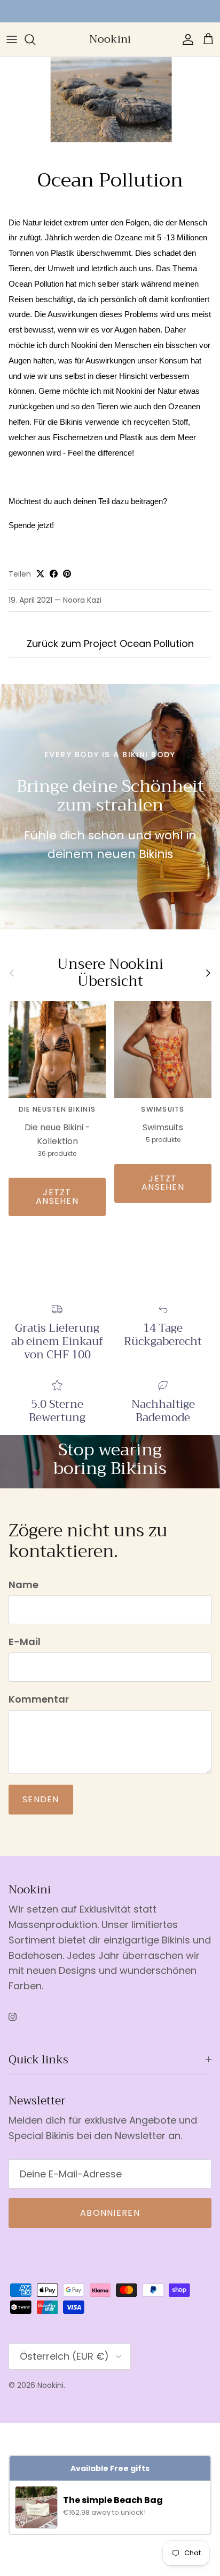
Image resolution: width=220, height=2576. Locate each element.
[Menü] (12, 39)
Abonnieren (110, 2213)
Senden (41, 1799)
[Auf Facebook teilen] (54, 574)
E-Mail (25, 1642)
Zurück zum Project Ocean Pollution (110, 643)
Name (23, 1585)
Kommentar (39, 1699)
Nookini (50, 2385)
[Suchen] (35, 39)
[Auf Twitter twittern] (40, 574)
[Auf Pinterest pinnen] (67, 574)
